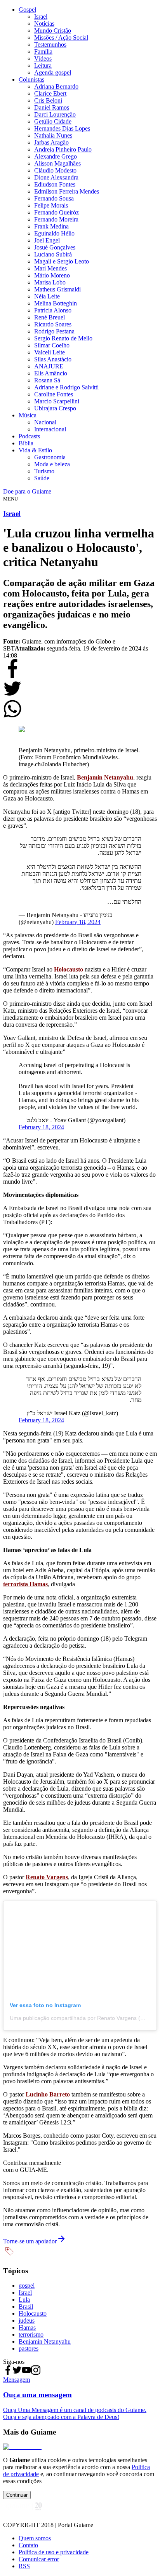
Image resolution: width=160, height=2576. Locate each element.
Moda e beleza (52, 464)
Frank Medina (51, 226)
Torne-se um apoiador (30, 2241)
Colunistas (31, 79)
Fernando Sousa (54, 198)
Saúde (42, 478)
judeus (27, 2320)
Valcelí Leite (50, 352)
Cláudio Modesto (55, 170)
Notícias (44, 24)
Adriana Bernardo (56, 86)
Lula (24, 2300)
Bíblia (26, 443)
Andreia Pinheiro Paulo (63, 149)
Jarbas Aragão (51, 142)
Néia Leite (47, 296)
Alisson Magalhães (57, 163)
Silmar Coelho (52, 345)
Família (43, 51)
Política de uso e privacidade (54, 2552)
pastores (29, 2348)
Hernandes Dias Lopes (62, 128)
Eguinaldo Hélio (54, 233)
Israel (41, 17)
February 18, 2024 (78, 922)
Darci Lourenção (55, 114)
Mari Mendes (50, 268)
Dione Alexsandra (56, 177)
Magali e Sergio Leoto (62, 261)
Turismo (44, 471)
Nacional (45, 422)
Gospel (27, 10)
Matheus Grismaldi (57, 289)
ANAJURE (49, 366)
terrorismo (31, 2334)
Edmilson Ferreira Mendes (67, 191)
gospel (27, 2286)
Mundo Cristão (53, 31)
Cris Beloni (48, 100)
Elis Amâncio (51, 373)
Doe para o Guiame (27, 491)
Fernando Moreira (56, 219)
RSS (24, 2566)
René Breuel (50, 317)
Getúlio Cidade (53, 121)
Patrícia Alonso (53, 310)
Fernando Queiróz (57, 212)
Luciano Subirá (53, 254)
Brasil (26, 2307)
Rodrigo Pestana (54, 331)
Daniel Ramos (52, 107)
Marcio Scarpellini (57, 401)
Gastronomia (50, 457)
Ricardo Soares (53, 324)
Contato (28, 2545)
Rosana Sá (47, 380)
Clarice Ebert (50, 93)
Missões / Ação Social (61, 37)
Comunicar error (39, 2559)
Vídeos (43, 58)
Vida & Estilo (35, 450)
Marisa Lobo (50, 282)
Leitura (43, 65)
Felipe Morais (51, 205)
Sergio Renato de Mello (63, 338)
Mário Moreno (52, 275)
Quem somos (35, 2538)
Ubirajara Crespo (55, 408)
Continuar (17, 2495)
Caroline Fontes (54, 394)
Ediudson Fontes (55, 184)
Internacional (50, 429)
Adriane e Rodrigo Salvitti (66, 387)
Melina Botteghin (56, 303)
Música (28, 415)
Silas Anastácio (53, 359)
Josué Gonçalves (55, 247)
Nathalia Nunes (53, 135)
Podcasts (29, 436)
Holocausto (33, 2314)
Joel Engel (47, 240)
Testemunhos (50, 44)
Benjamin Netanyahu (45, 2341)
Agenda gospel (53, 72)
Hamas (27, 2327)
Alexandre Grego (56, 156)
